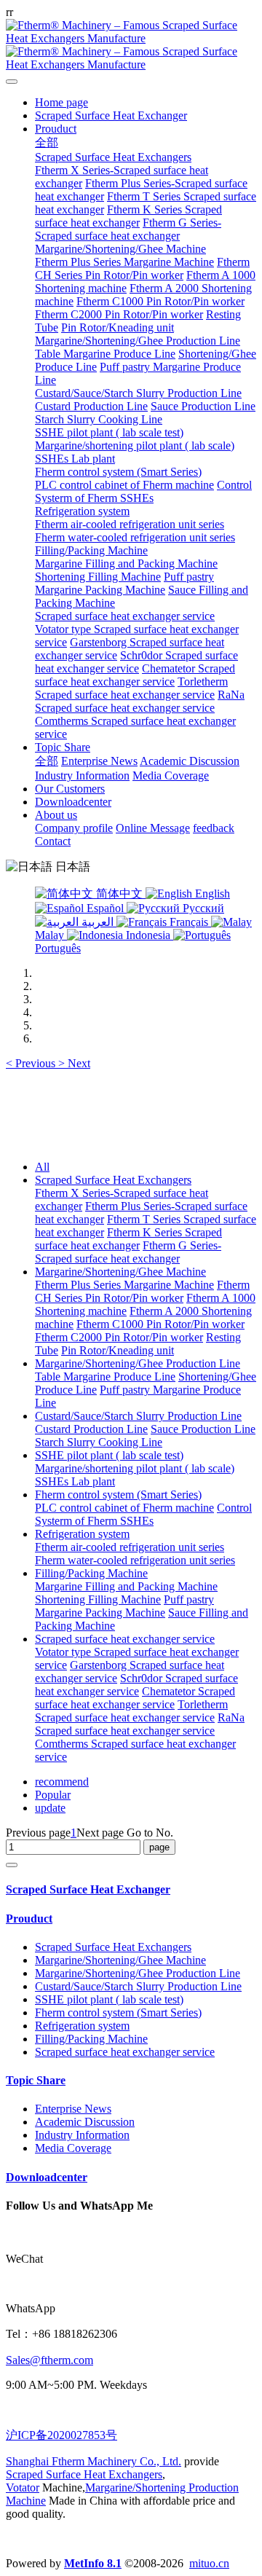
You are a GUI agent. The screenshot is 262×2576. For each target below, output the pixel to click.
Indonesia (148, 935)
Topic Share (36, 2080)
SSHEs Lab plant (75, 1481)
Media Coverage (73, 2148)
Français (189, 922)
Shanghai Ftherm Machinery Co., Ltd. (94, 2461)
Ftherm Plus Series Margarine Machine (124, 1285)
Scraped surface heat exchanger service (125, 1639)
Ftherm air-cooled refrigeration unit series (130, 1547)
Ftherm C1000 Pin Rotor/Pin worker (160, 1324)
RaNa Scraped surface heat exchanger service (140, 1724)
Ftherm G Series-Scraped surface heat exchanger (128, 1252)
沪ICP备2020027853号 (61, 2435)
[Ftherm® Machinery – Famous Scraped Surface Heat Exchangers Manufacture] (131, 45)
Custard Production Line (91, 1429)
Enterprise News (73, 2109)
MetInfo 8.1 (93, 2563)
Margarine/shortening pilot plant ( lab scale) (135, 1468)
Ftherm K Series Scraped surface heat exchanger (128, 1239)
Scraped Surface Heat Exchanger (88, 1889)
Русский (202, 908)
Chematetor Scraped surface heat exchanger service (135, 1698)
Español (105, 908)
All (42, 1167)
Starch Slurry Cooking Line (99, 1442)
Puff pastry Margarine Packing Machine (124, 1606)
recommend (62, 1782)
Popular (53, 1795)
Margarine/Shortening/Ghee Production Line (138, 1363)
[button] (32, 1063)
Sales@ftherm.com (49, 2360)
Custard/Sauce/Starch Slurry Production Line (138, 1416)
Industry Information (82, 2135)
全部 (47, 142)
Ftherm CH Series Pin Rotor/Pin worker (142, 1291)
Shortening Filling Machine (98, 1599)
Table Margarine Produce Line (105, 1377)
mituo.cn (209, 2563)
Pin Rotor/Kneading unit (118, 1350)
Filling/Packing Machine (91, 1573)
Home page (61, 102)
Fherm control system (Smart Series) (118, 1495)
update (50, 1808)
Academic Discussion (85, 2122)
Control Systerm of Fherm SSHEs (143, 1514)
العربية (98, 922)
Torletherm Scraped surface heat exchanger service (131, 1711)
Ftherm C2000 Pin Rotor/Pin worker (119, 1337)
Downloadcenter (47, 2177)
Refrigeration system (82, 1534)
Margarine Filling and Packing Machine (126, 1586)
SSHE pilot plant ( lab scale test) (109, 1455)
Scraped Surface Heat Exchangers (113, 1180)
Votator (23, 2487)
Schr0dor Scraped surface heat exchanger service (136, 1685)
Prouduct (29, 1919)
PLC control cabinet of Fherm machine (124, 1508)
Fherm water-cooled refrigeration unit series (135, 1560)
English (211, 894)
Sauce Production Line (203, 1429)
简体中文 (119, 894)
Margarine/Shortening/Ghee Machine (120, 1272)
